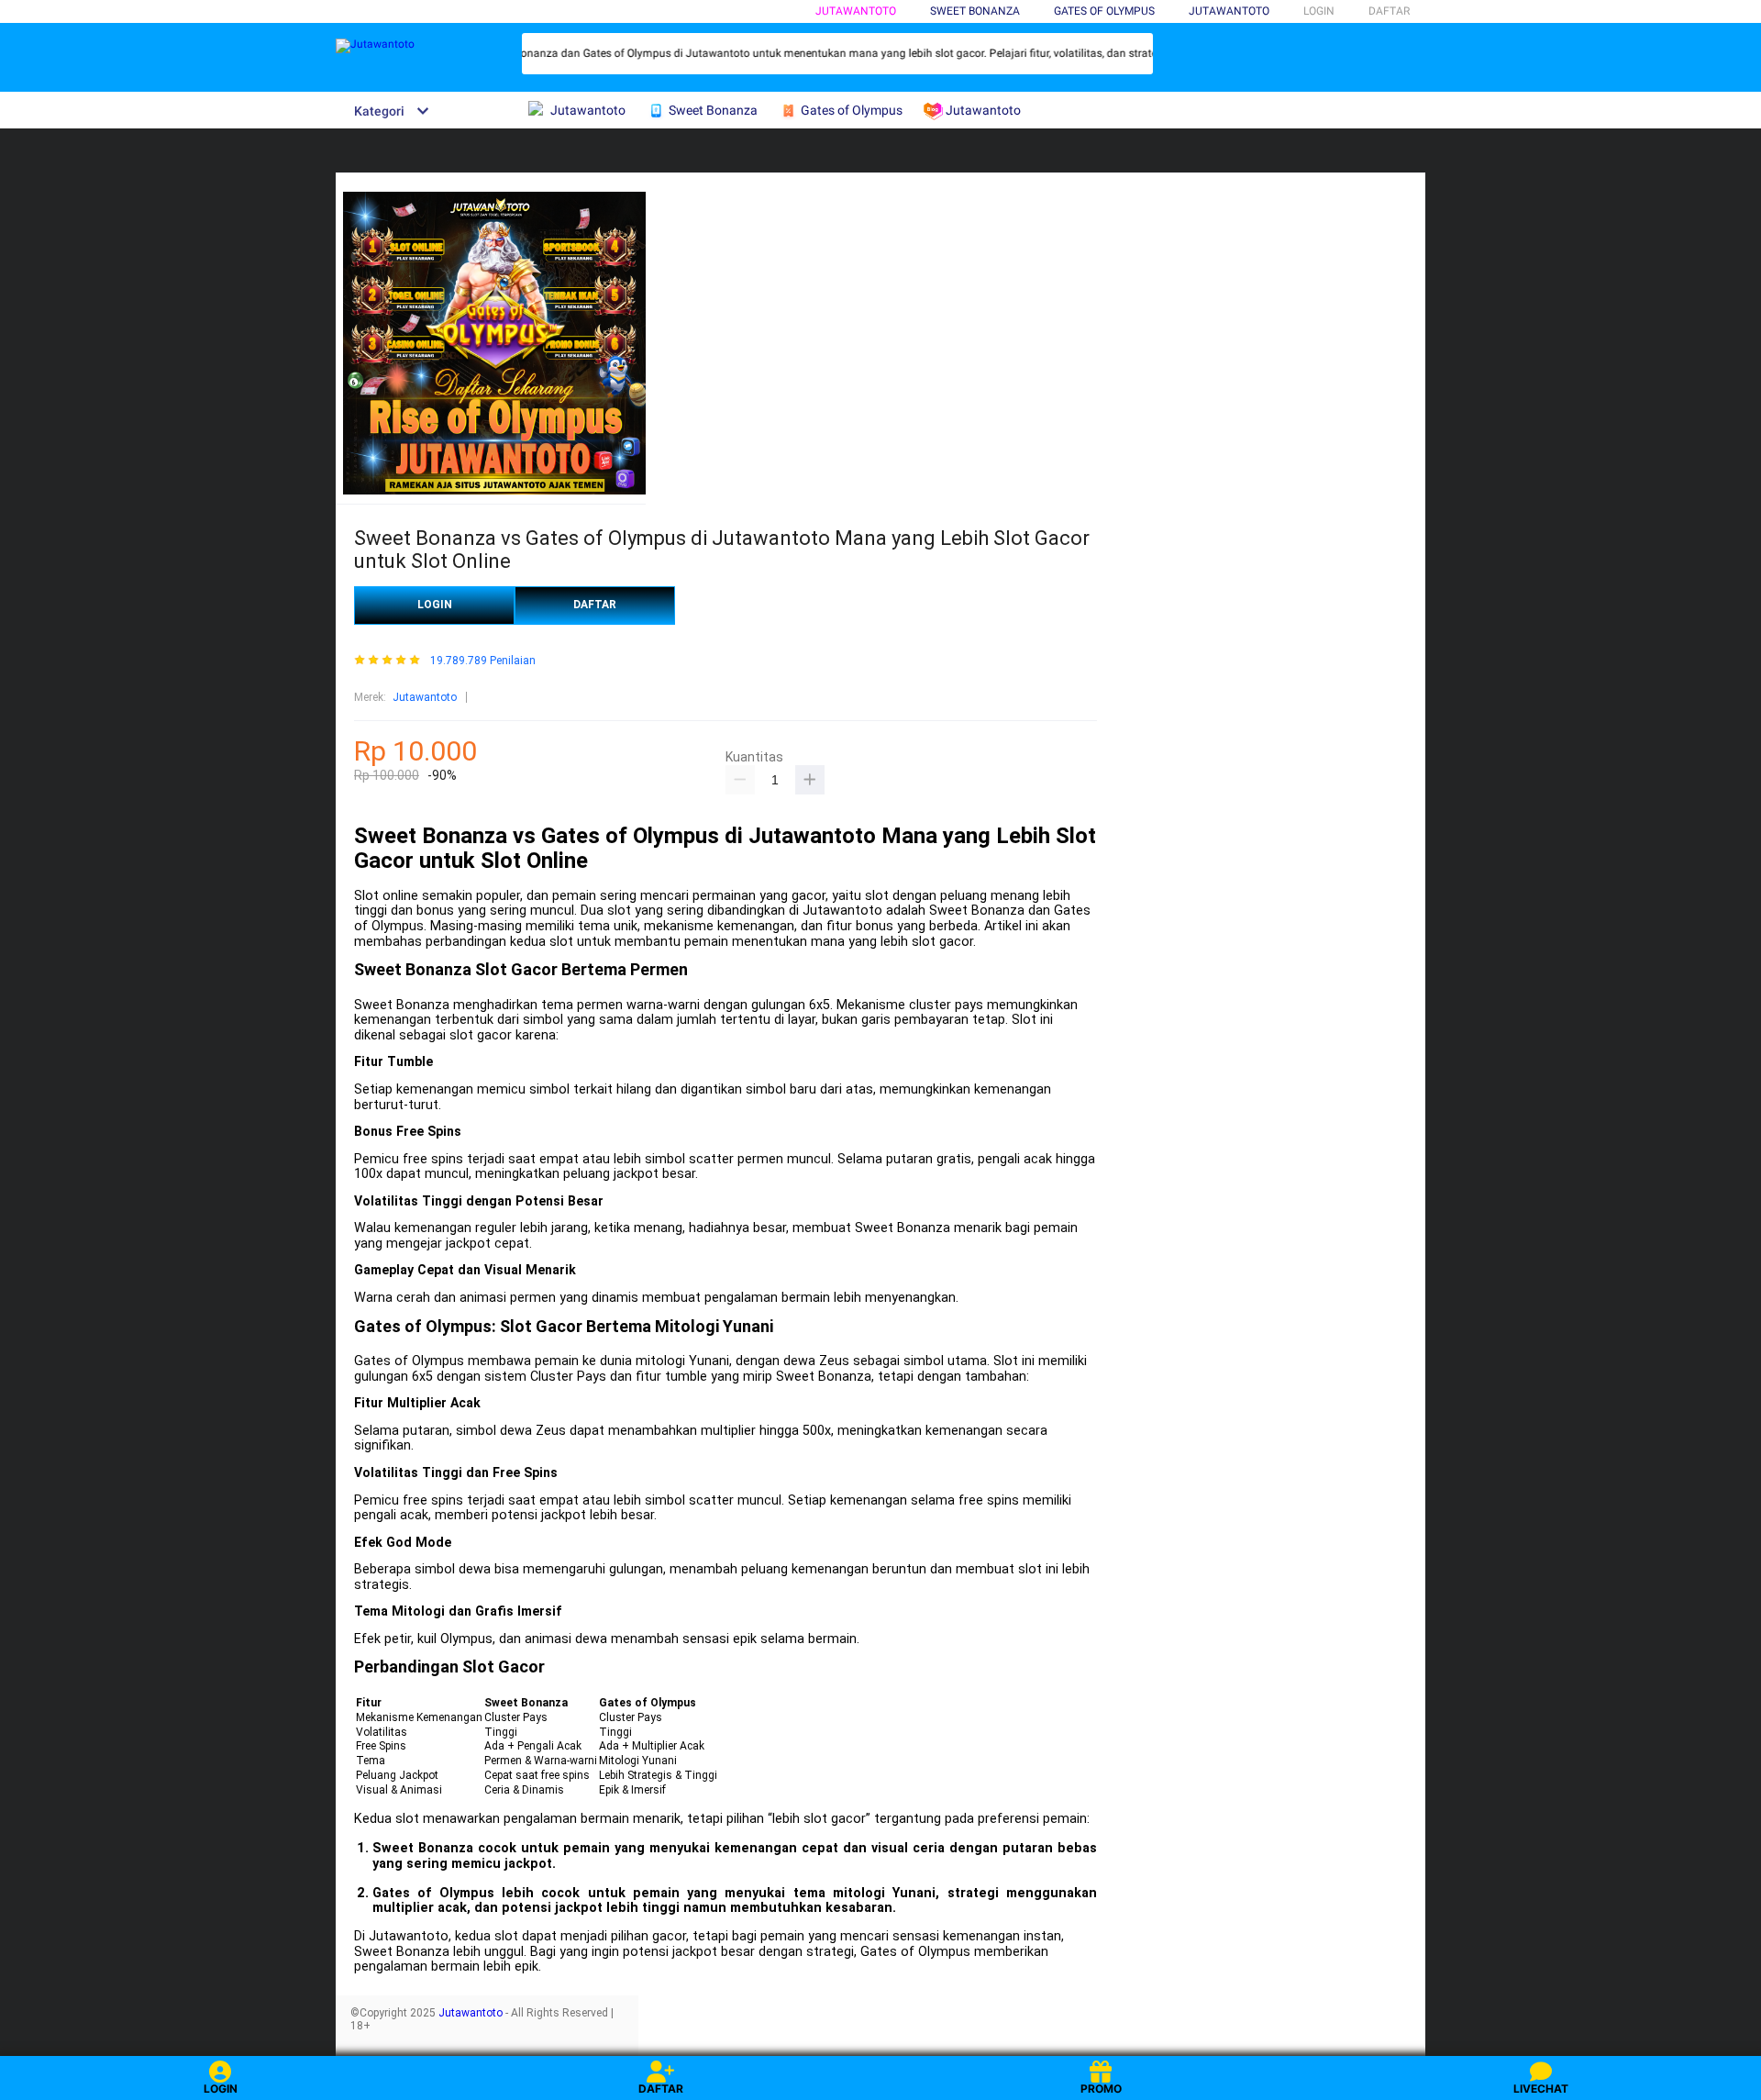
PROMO (1101, 2089)
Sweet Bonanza (975, 11)
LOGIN (1319, 11)
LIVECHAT (1541, 2089)
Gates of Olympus (1104, 11)
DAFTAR (1389, 11)
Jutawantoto (856, 11)
